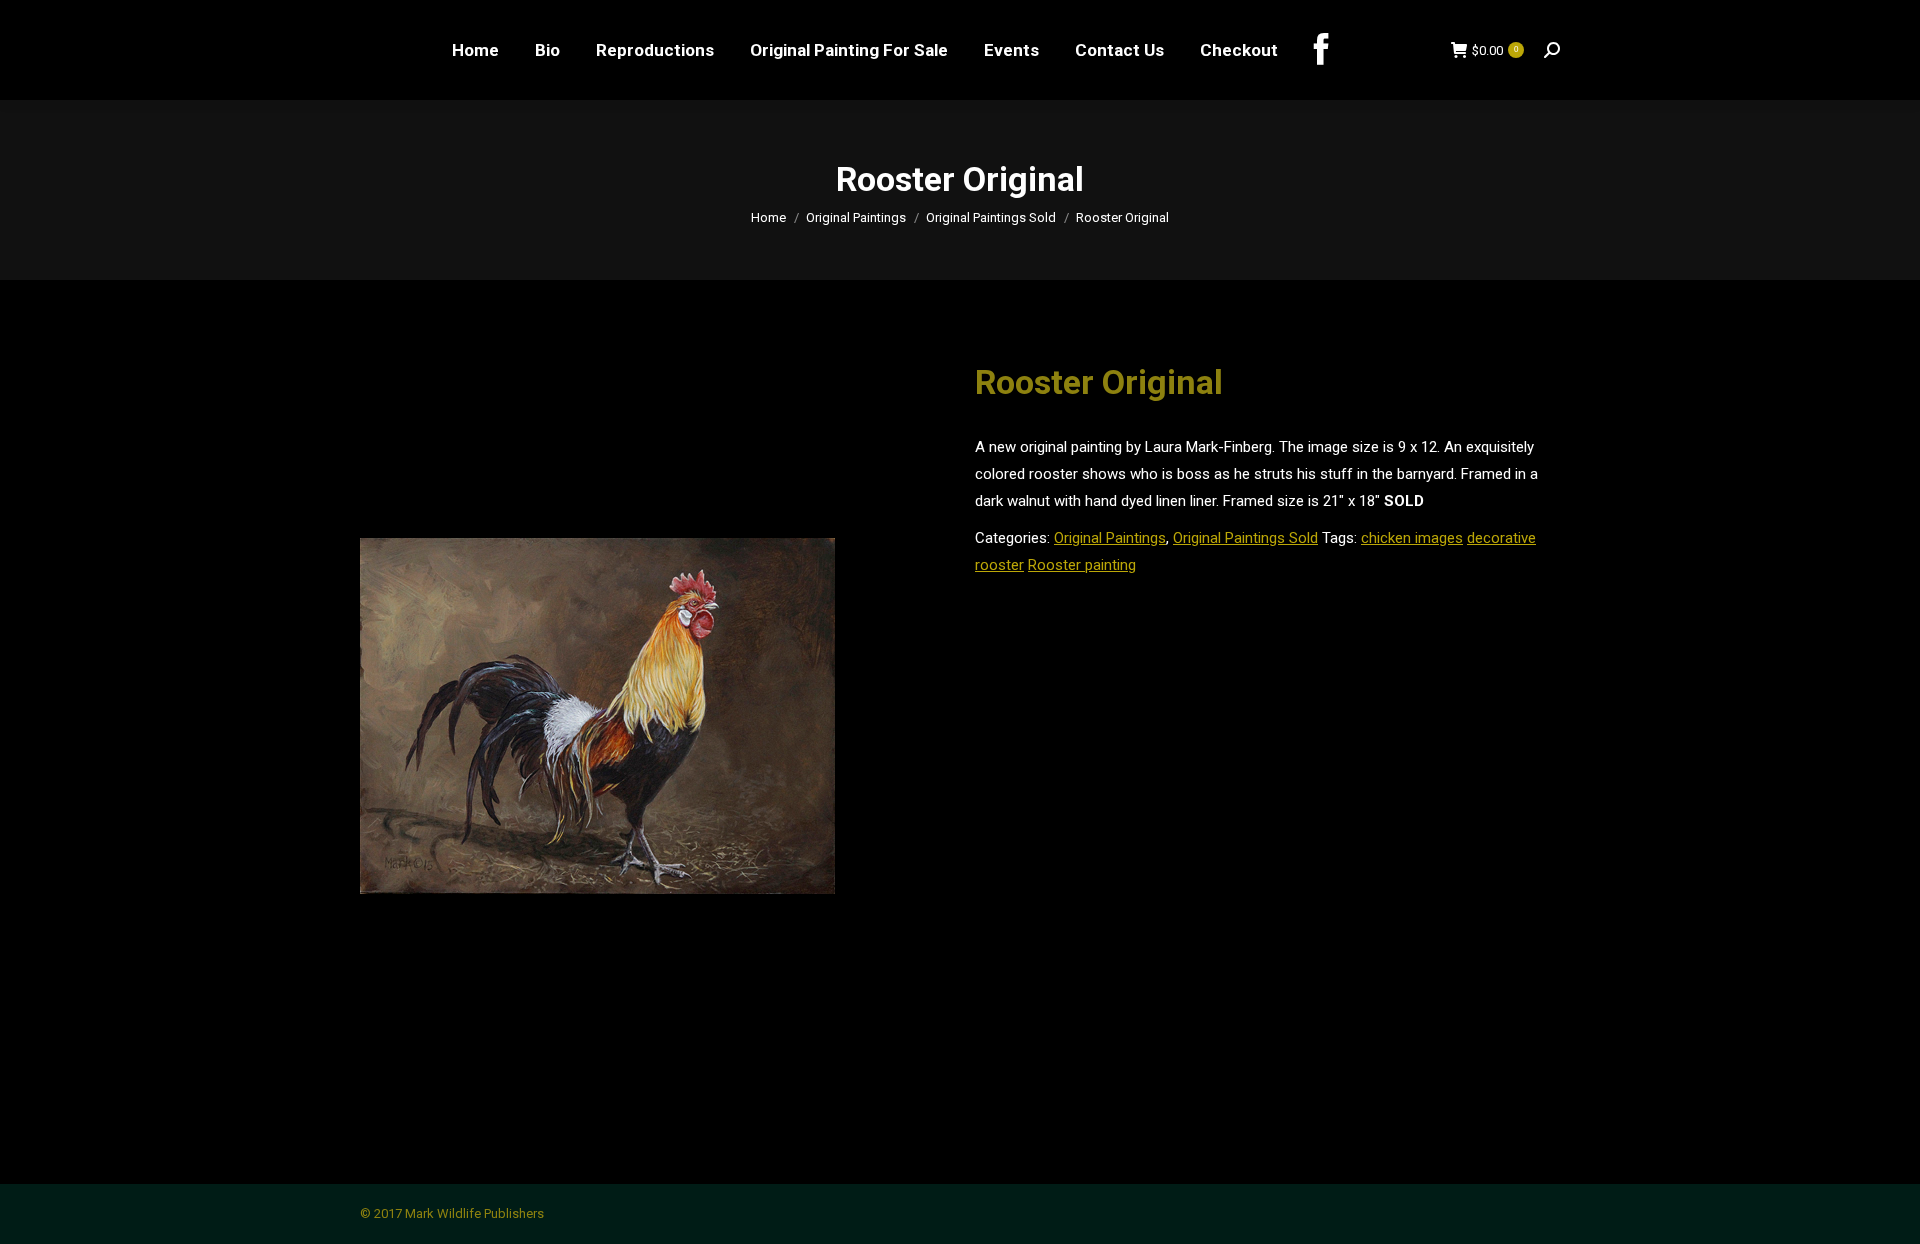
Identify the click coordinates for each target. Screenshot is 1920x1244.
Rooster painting (1082, 565)
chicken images (1412, 538)
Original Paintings (1110, 538)
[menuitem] (475, 50)
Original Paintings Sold (1245, 538)
